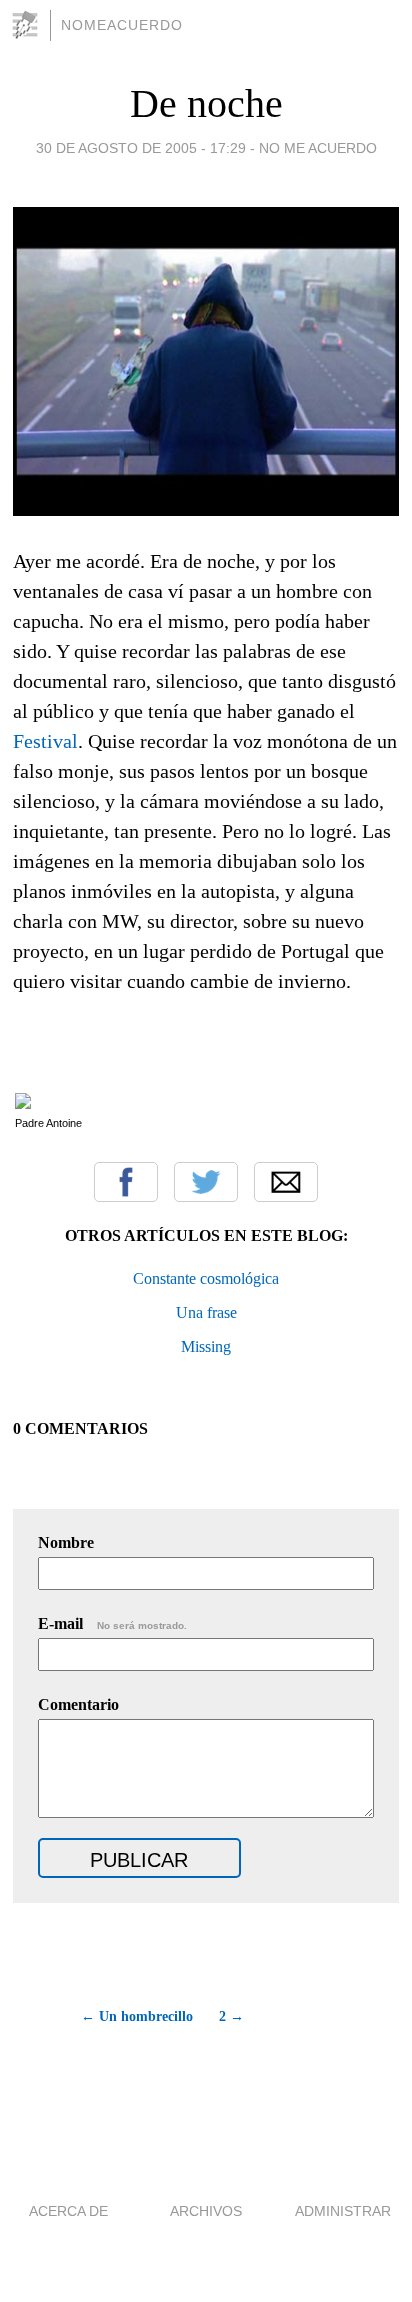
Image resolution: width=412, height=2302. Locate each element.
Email (286, 1182)
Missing (206, 1346)
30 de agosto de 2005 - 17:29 (141, 148)
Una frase (206, 1312)
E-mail (112, 1623)
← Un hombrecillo (137, 2016)
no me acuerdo (318, 148)
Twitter (206, 1182)
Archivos (206, 2211)
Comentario (78, 1704)
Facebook (126, 1182)
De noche (206, 103)
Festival (45, 741)
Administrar (343, 2211)
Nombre (66, 1542)
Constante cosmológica (206, 1278)
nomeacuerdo (122, 25)
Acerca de (68, 2211)
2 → (231, 2016)
